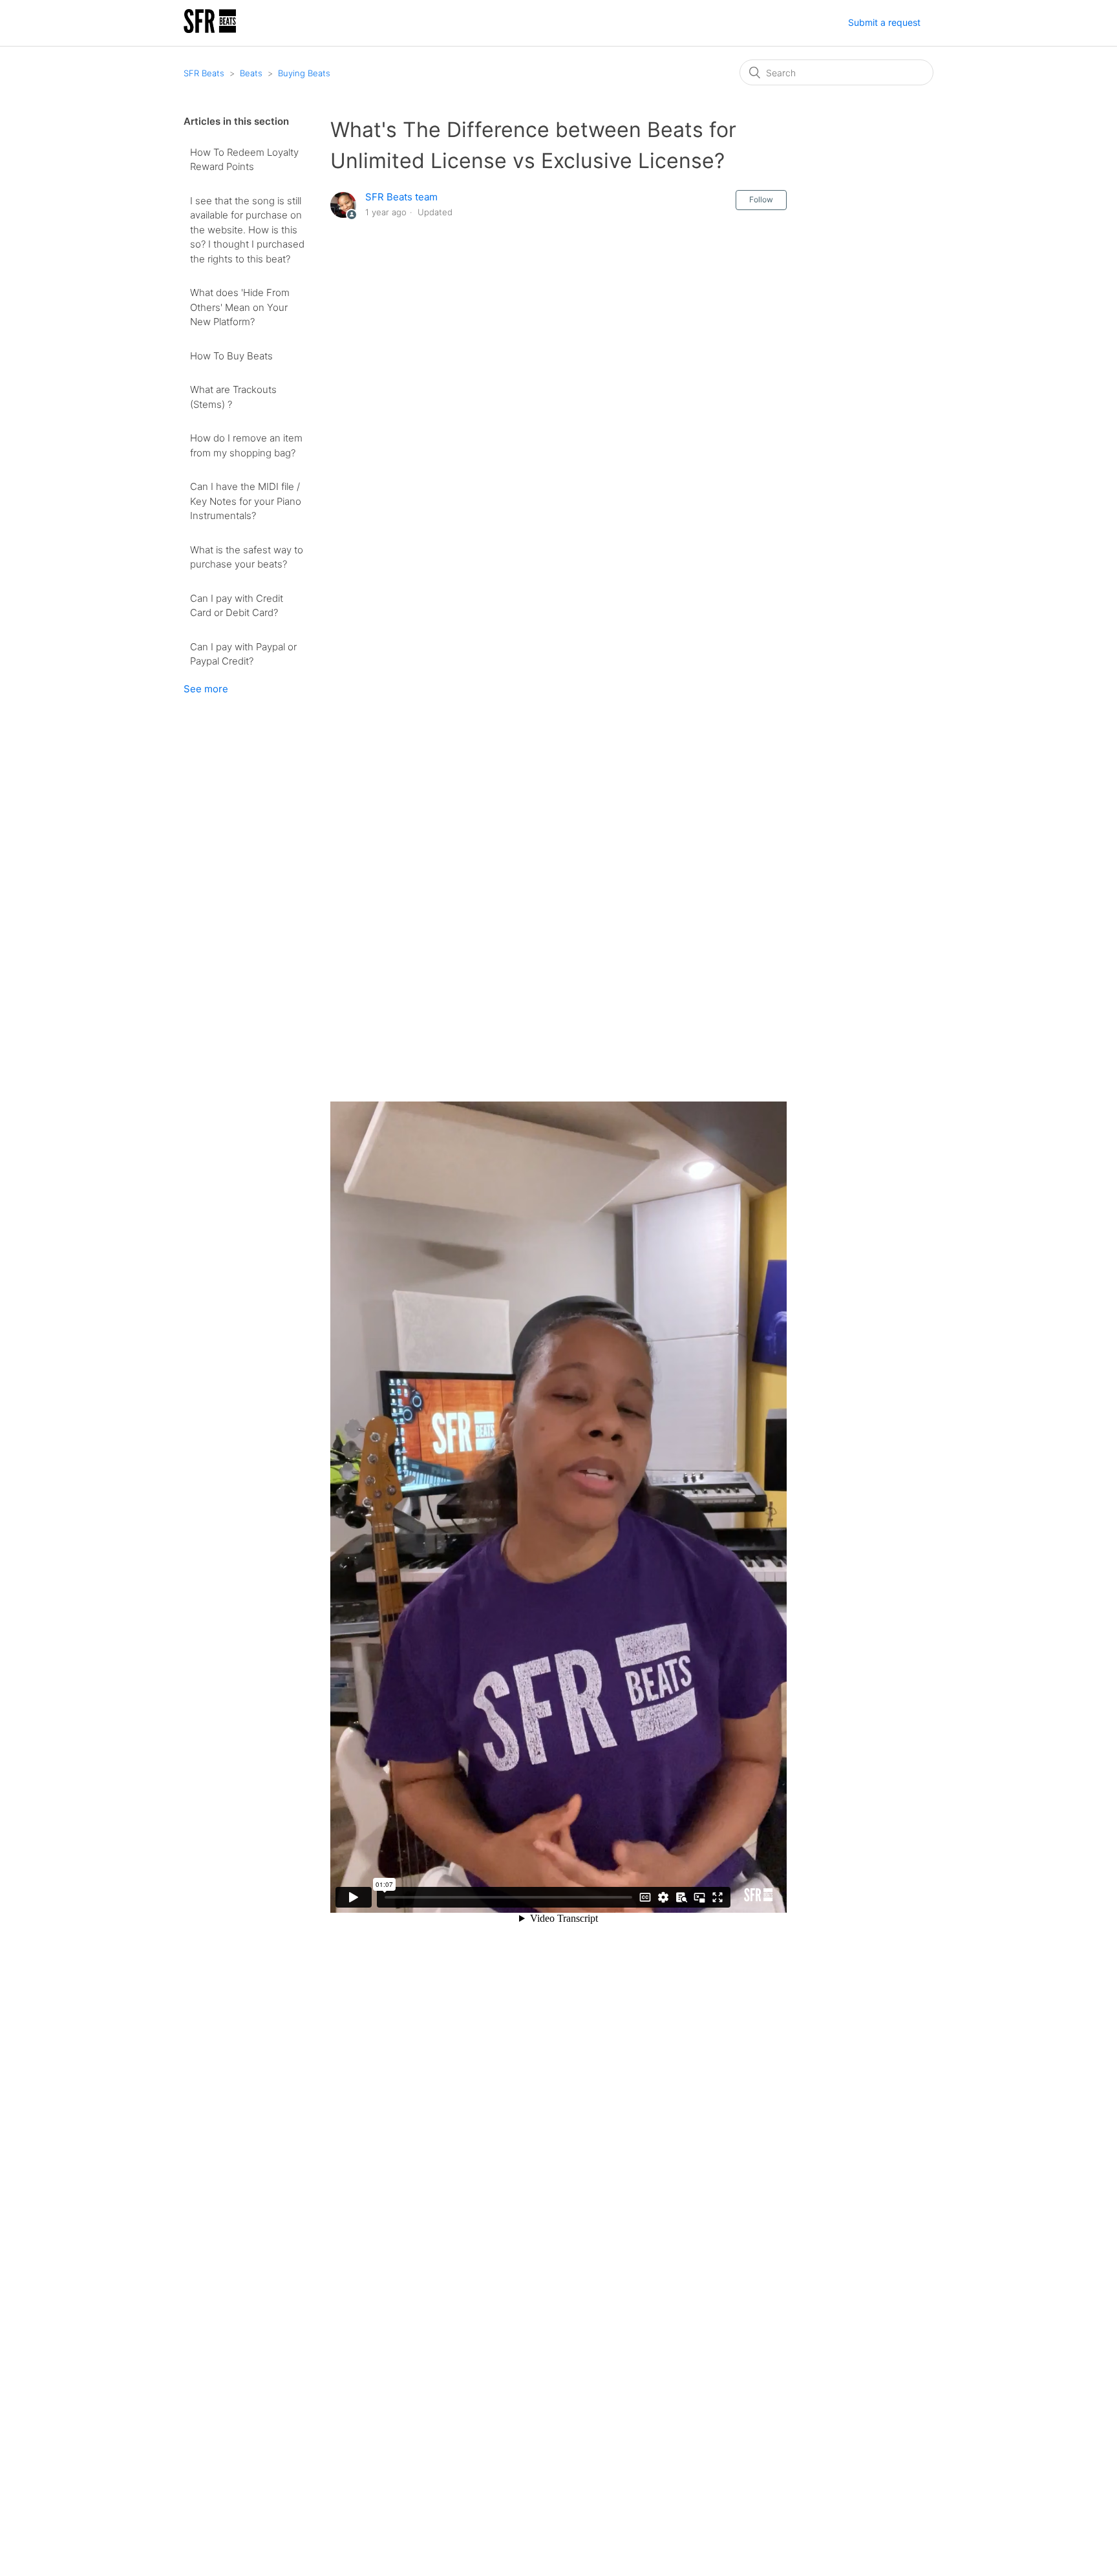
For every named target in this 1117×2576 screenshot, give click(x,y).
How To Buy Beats (231, 356)
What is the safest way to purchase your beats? (247, 557)
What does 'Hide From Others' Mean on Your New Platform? (240, 307)
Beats (251, 73)
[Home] (210, 29)
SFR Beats (204, 73)
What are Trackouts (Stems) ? (233, 397)
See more (206, 689)
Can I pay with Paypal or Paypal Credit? (243, 654)
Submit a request (884, 22)
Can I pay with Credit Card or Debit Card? (237, 606)
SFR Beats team (401, 197)
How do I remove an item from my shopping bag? (246, 445)
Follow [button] (761, 199)
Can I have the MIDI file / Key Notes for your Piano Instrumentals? (246, 501)
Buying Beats (304, 73)
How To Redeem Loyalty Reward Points (244, 160)
